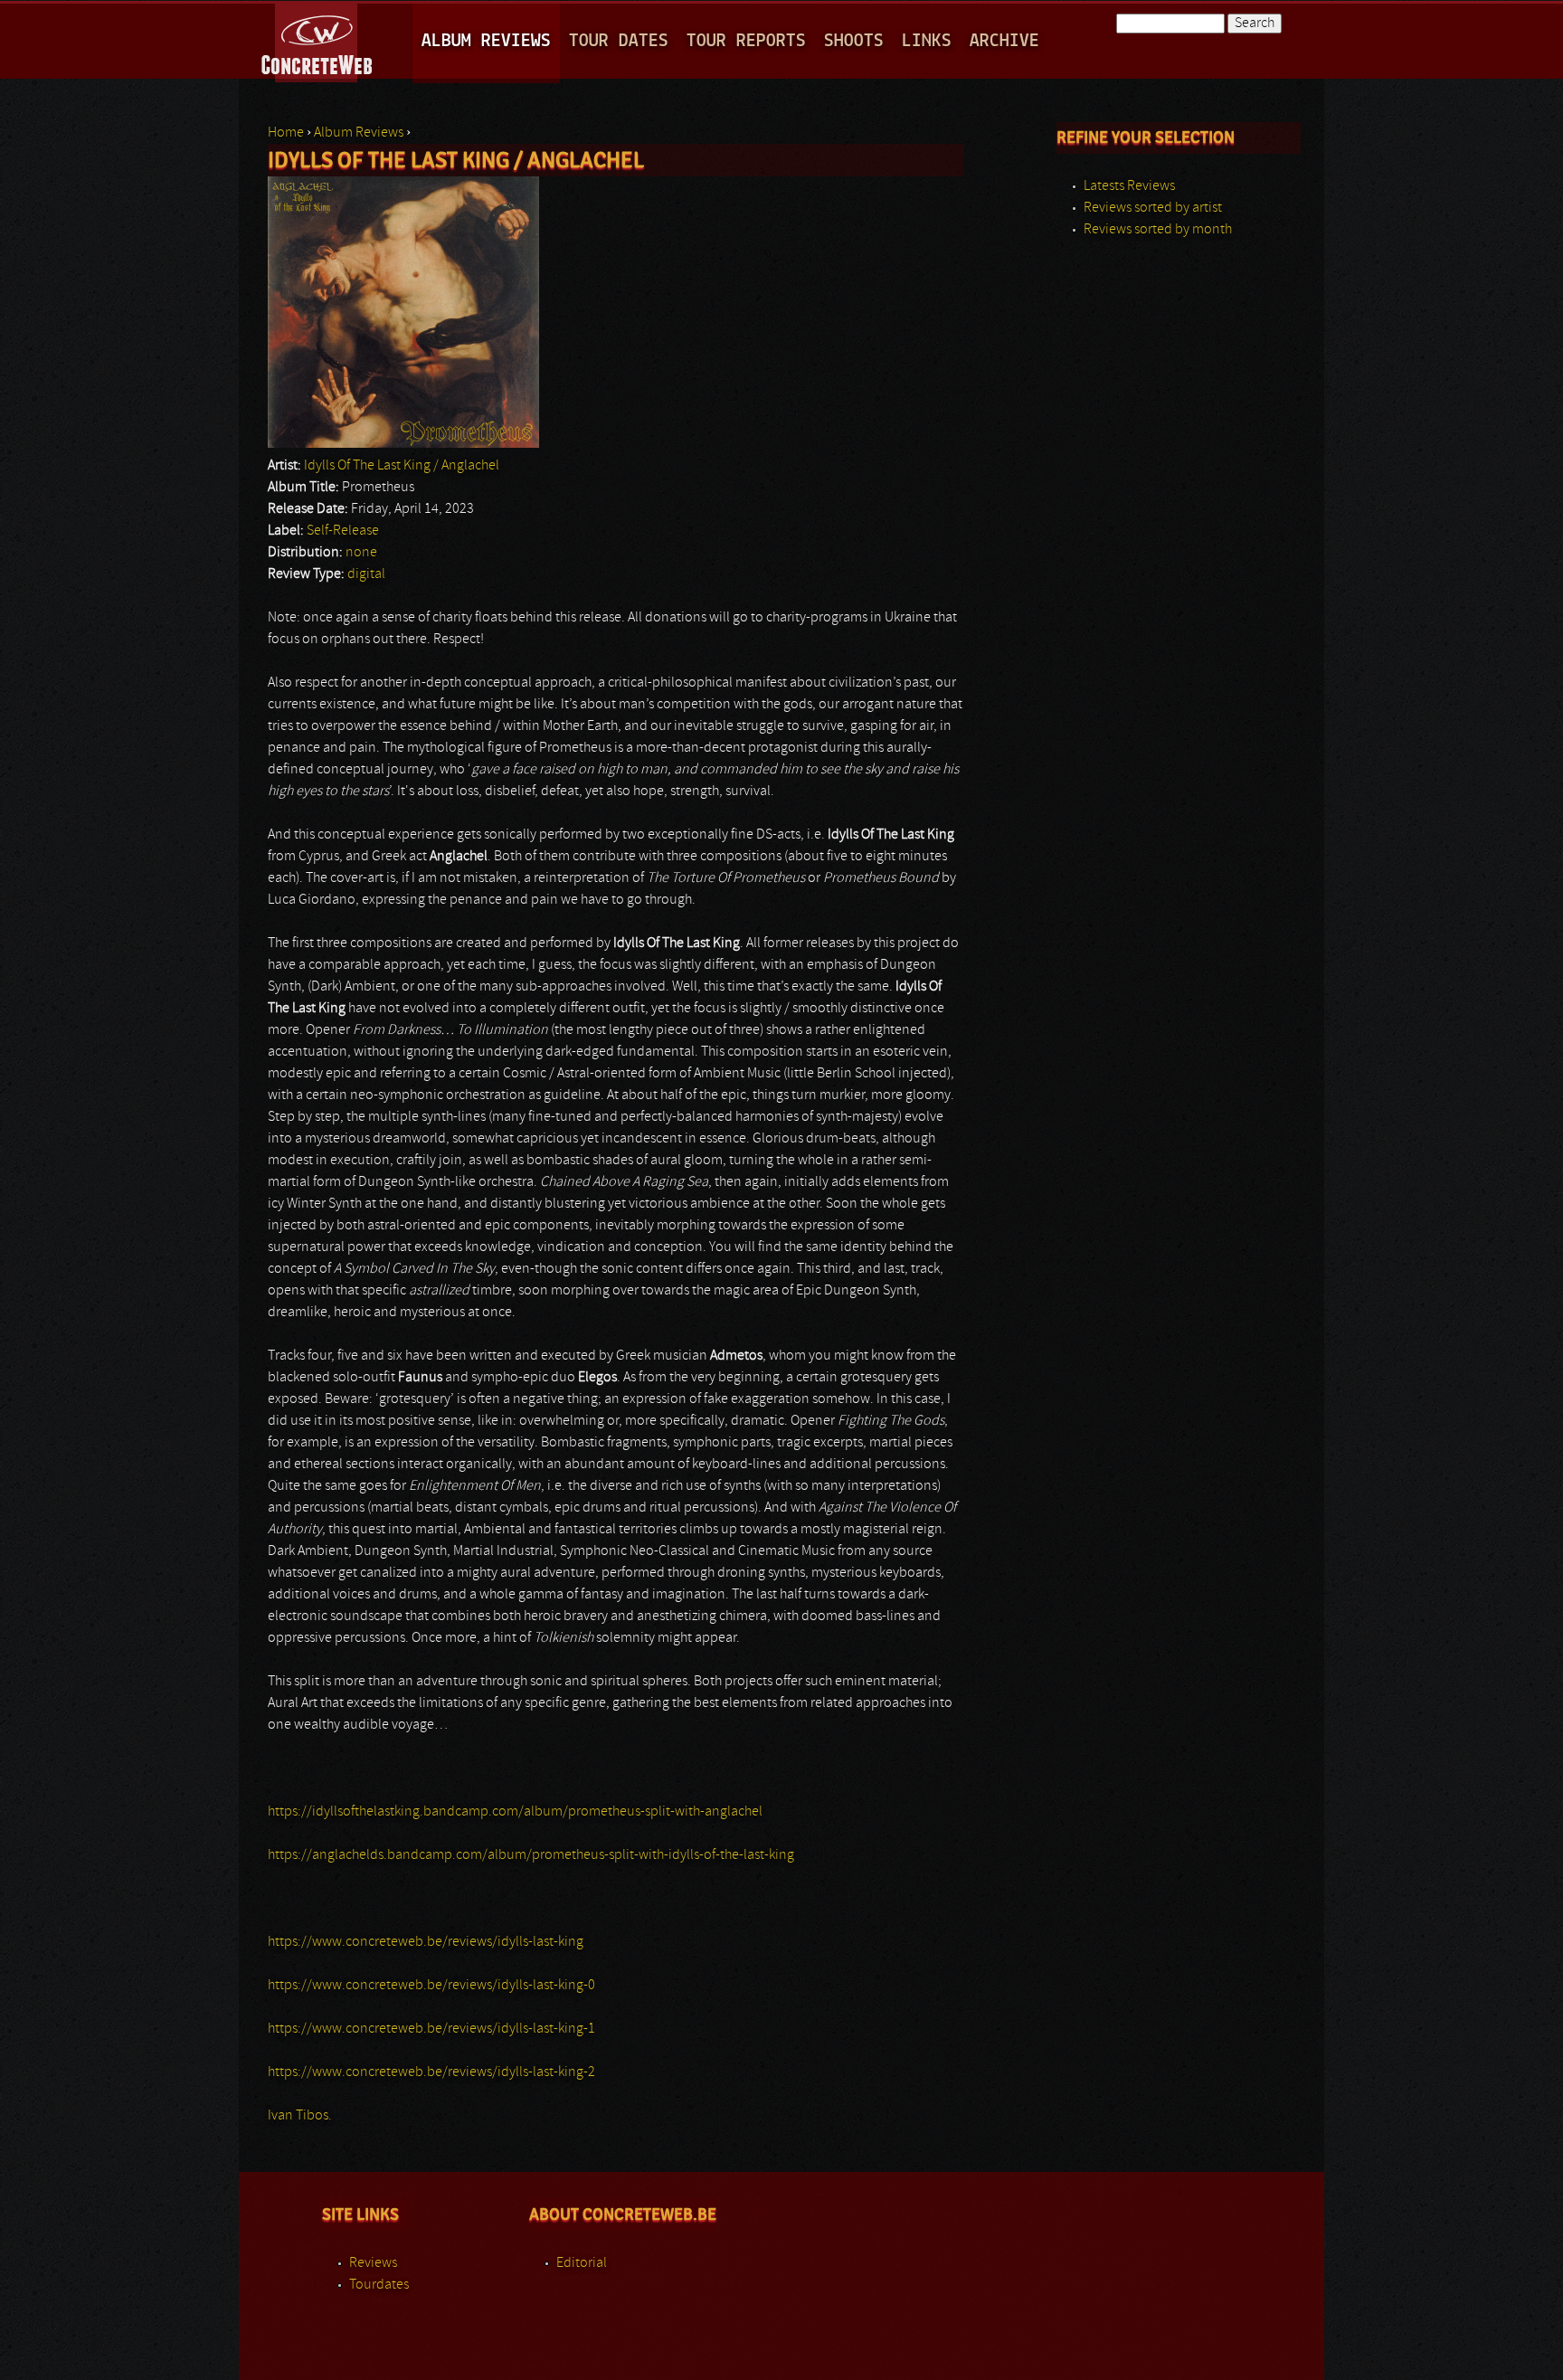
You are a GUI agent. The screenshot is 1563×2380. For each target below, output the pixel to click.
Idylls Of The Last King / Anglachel (402, 466)
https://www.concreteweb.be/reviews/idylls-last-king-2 (431, 2072)
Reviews (373, 2263)
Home (286, 133)
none (361, 553)
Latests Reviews (1129, 186)
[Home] (318, 40)
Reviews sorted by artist (1153, 208)
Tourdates (379, 2285)
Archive (1004, 41)
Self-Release (343, 531)
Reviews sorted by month (1158, 230)
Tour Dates (619, 41)
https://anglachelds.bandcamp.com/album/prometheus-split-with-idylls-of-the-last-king (531, 1855)
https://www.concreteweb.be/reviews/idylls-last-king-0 (431, 1986)
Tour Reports (746, 41)
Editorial (582, 2263)
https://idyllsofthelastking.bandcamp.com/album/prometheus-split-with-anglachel (515, 1812)
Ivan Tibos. (300, 2116)
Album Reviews (486, 41)
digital (366, 574)
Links (927, 41)
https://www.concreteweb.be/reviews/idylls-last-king (426, 1942)
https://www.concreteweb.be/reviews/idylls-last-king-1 (431, 2029)
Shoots (854, 41)
